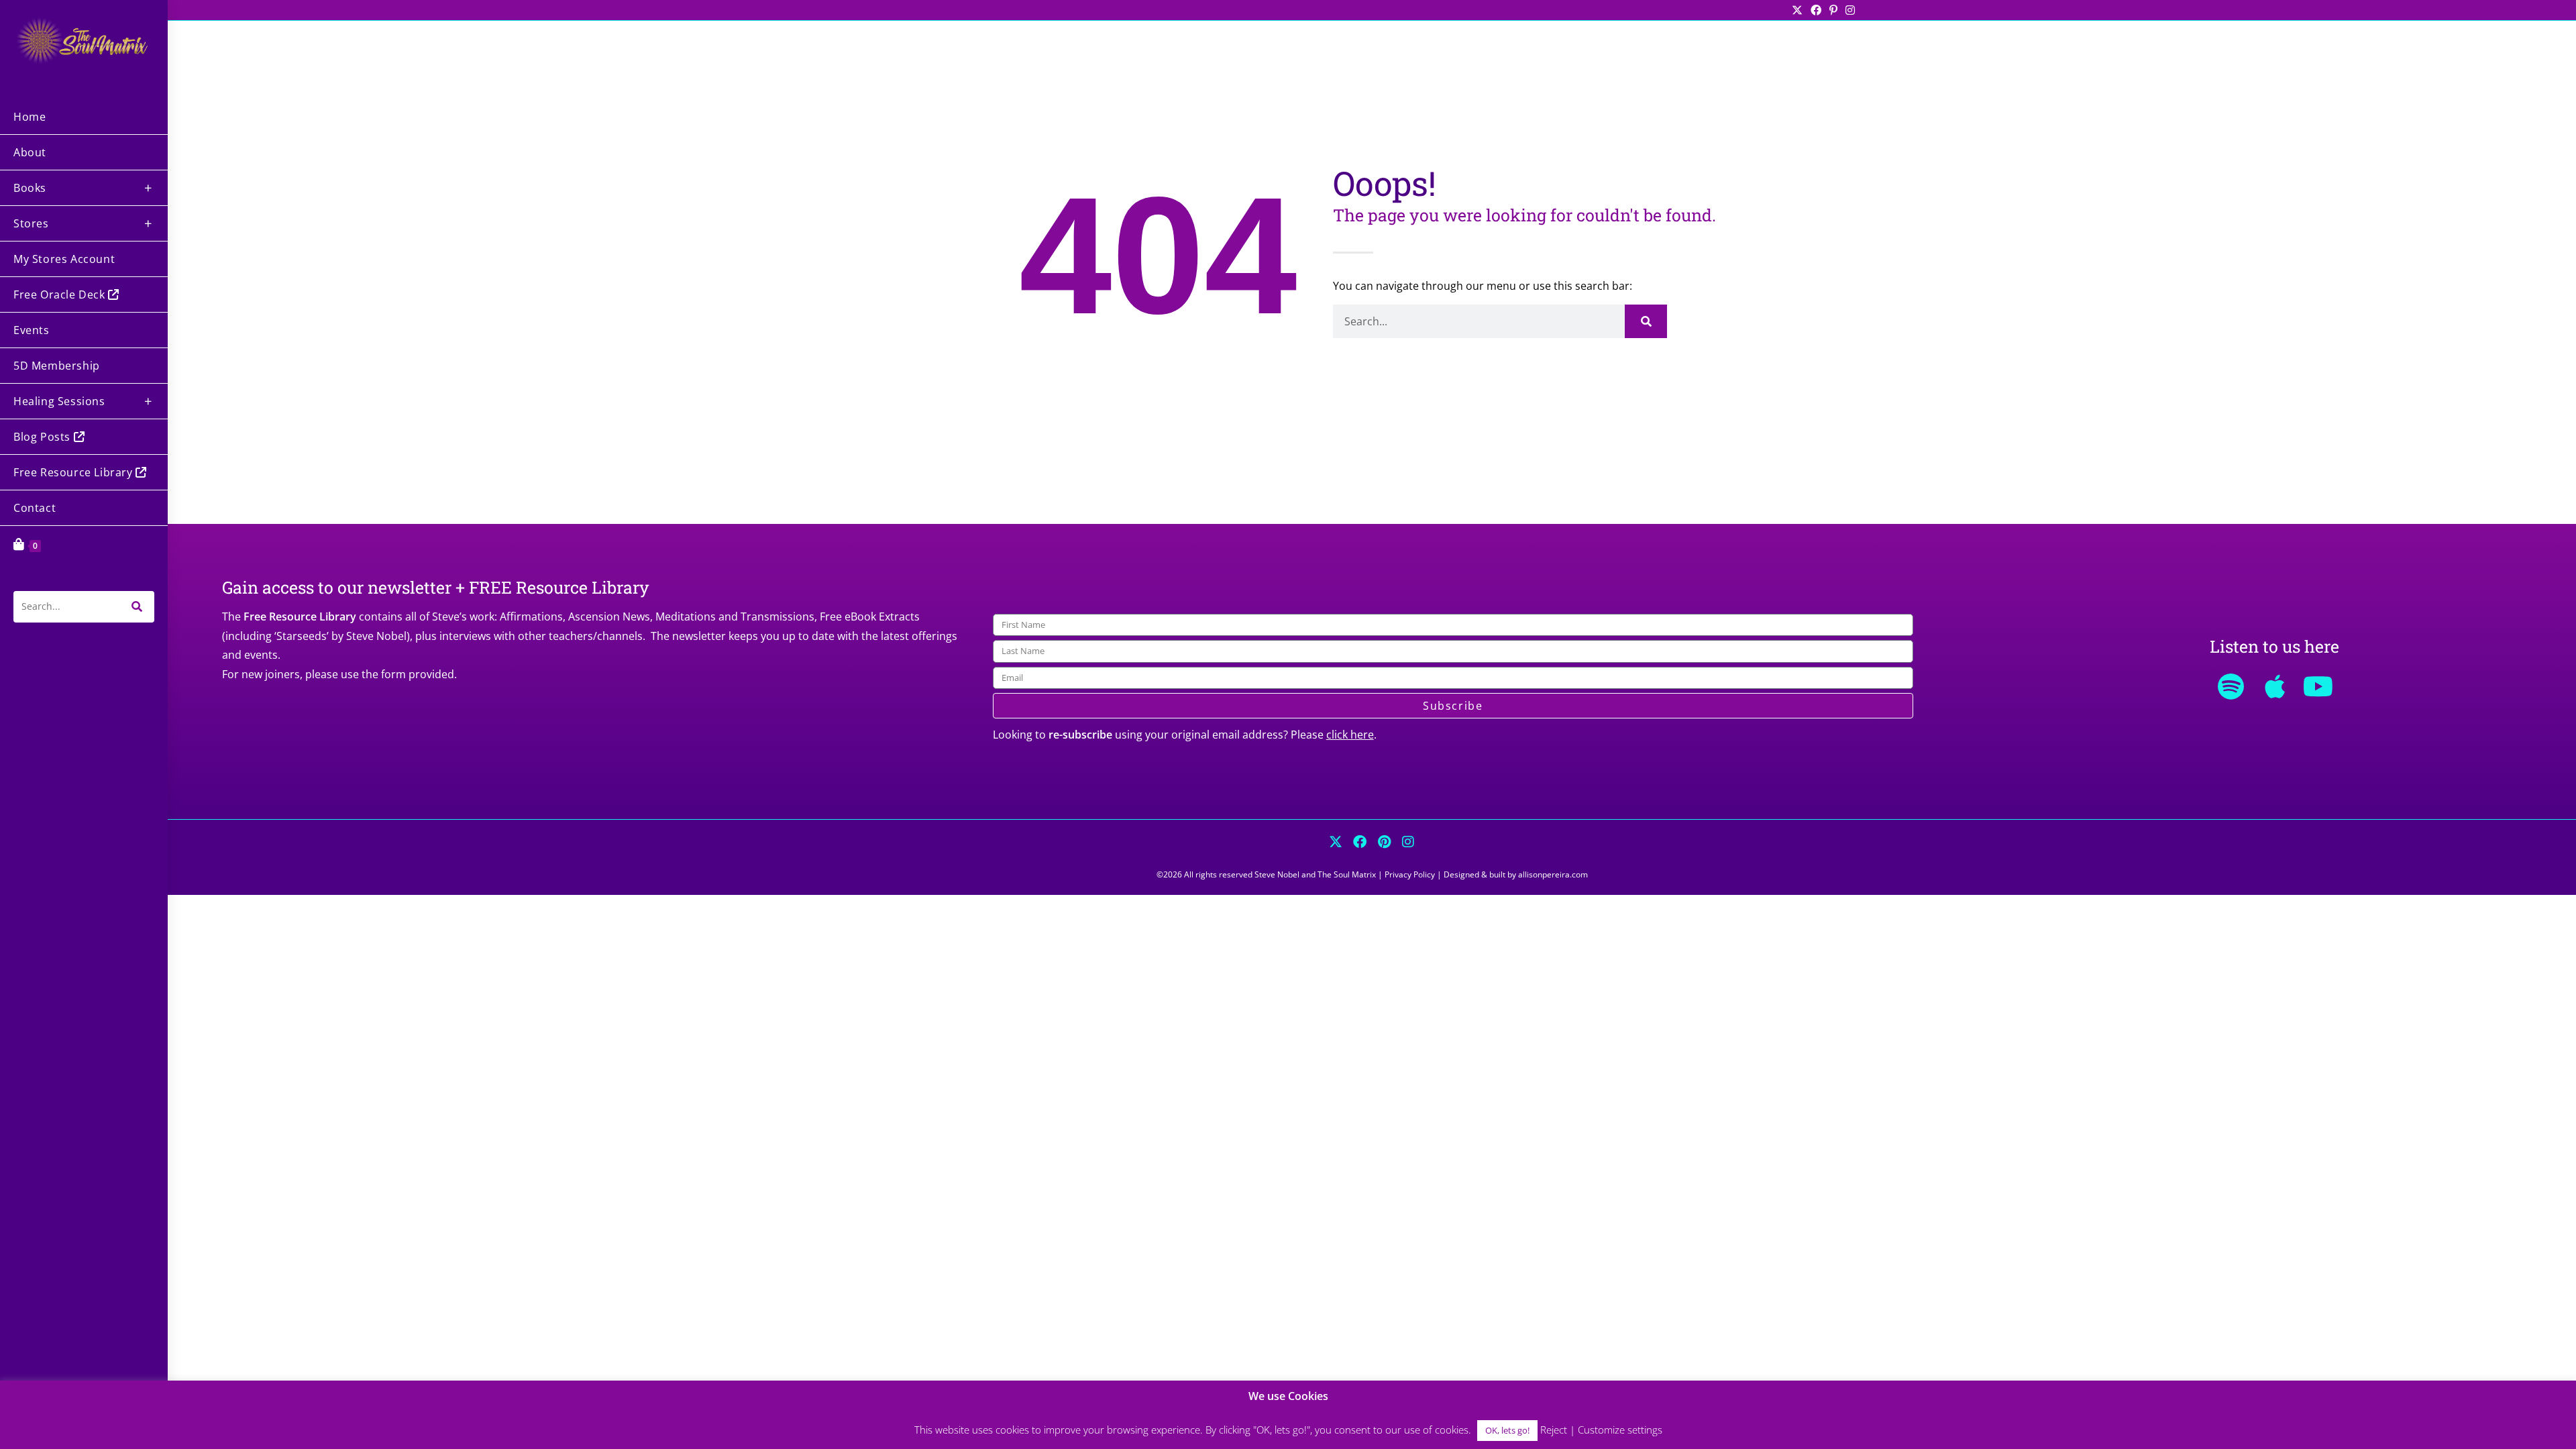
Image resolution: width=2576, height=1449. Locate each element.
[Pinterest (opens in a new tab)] (1833, 10)
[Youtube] (2318, 686)
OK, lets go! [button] (1507, 1430)
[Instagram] (1408, 842)
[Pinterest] (1384, 842)
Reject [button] (1554, 1430)
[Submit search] (138, 607)
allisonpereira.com (1553, 874)
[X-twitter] (1336, 842)
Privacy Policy (1410, 874)
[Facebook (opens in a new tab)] (1816, 10)
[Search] (1646, 321)
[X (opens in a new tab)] (1797, 10)
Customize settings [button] (1620, 1430)
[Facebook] (1360, 842)
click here (1350, 735)
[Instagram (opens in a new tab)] (1848, 10)
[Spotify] (2231, 686)
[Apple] (2275, 686)
